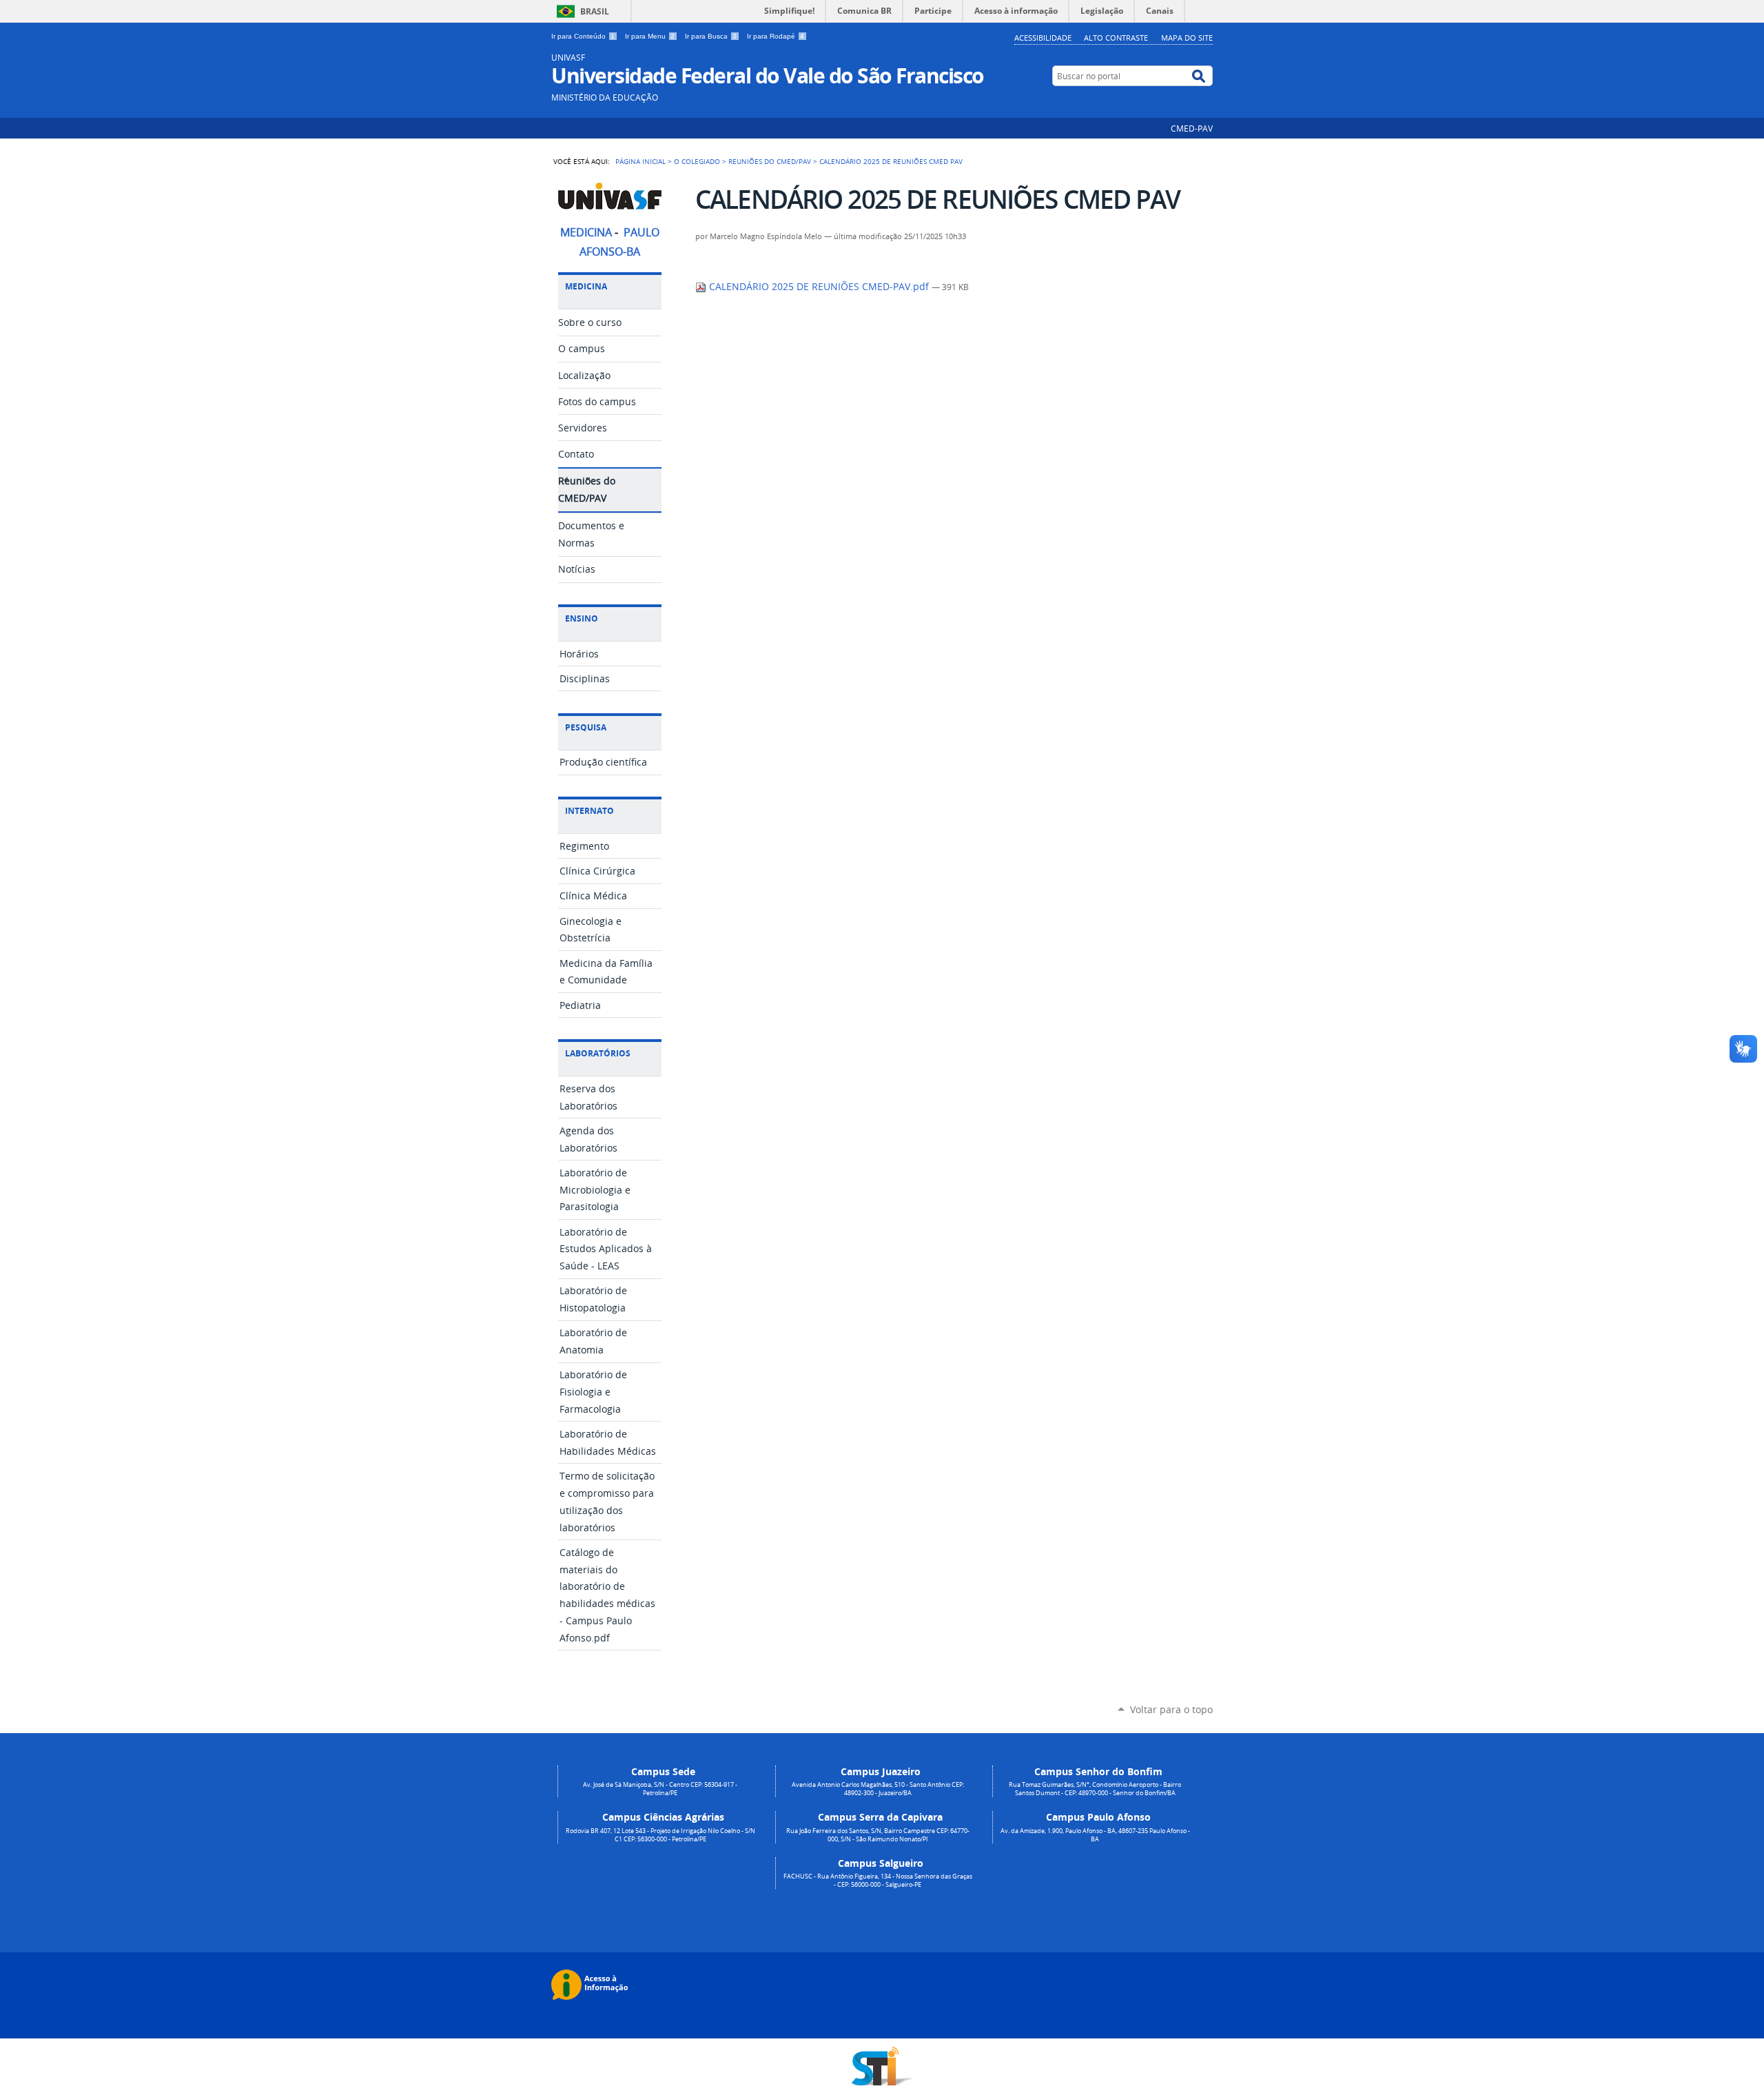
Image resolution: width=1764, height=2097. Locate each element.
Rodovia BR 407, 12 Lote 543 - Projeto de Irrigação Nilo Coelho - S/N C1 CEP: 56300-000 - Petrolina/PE (660, 1835)
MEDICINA (586, 233)
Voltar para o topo (1171, 1709)
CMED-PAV (1192, 128)
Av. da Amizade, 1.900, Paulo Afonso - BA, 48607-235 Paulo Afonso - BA (1095, 1835)
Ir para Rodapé (776, 36)
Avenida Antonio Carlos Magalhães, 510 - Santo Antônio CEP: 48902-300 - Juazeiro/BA (878, 1789)
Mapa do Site (1187, 38)
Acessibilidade (1043, 38)
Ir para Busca (711, 36)
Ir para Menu (650, 36)
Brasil (595, 11)
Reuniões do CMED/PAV (770, 161)
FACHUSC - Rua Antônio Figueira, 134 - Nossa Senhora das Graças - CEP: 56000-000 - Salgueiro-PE (878, 1881)
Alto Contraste (1116, 38)
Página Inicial (640, 161)
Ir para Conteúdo (583, 36)
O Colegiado (697, 161)
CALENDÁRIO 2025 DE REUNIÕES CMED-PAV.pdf (819, 287)
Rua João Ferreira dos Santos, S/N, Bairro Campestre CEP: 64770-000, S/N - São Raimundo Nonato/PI (878, 1835)
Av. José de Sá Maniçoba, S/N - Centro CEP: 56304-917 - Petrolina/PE (660, 1789)
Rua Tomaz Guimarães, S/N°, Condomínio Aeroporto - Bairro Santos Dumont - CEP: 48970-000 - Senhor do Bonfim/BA (1095, 1789)
